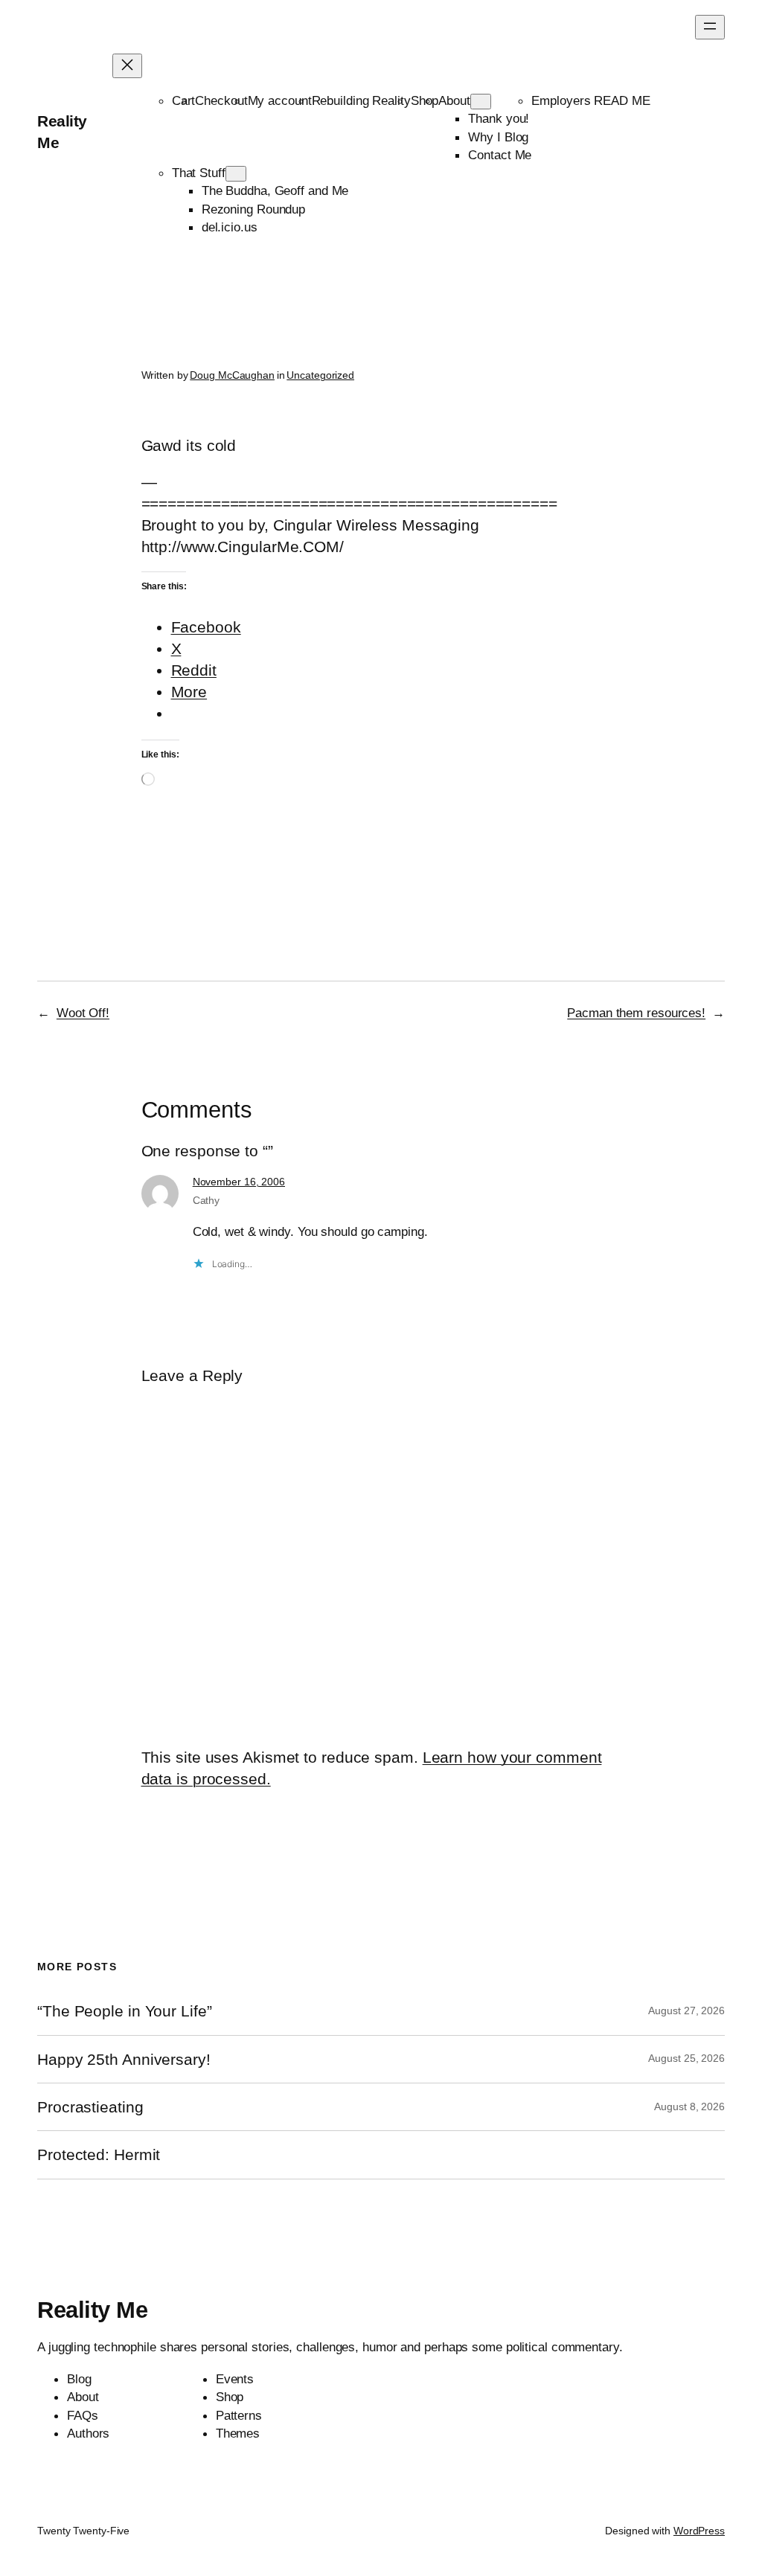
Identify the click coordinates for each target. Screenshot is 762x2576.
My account (280, 100)
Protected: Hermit (99, 2154)
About (454, 100)
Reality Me (92, 2310)
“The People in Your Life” (127, 2011)
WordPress (699, 2531)
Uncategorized (320, 375)
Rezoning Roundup (253, 209)
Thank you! (499, 118)
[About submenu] (481, 102)
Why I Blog (498, 137)
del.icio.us (230, 227)
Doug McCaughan (232, 375)
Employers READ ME (590, 100)
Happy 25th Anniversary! (124, 2059)
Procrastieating (90, 2107)
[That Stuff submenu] (236, 174)
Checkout (221, 100)
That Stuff (199, 173)
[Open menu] (710, 27)
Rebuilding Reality (361, 100)
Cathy (206, 1200)
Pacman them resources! (636, 1013)
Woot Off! (83, 1013)
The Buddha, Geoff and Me (275, 190)
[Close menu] (127, 66)
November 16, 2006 (239, 1182)
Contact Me (500, 155)
